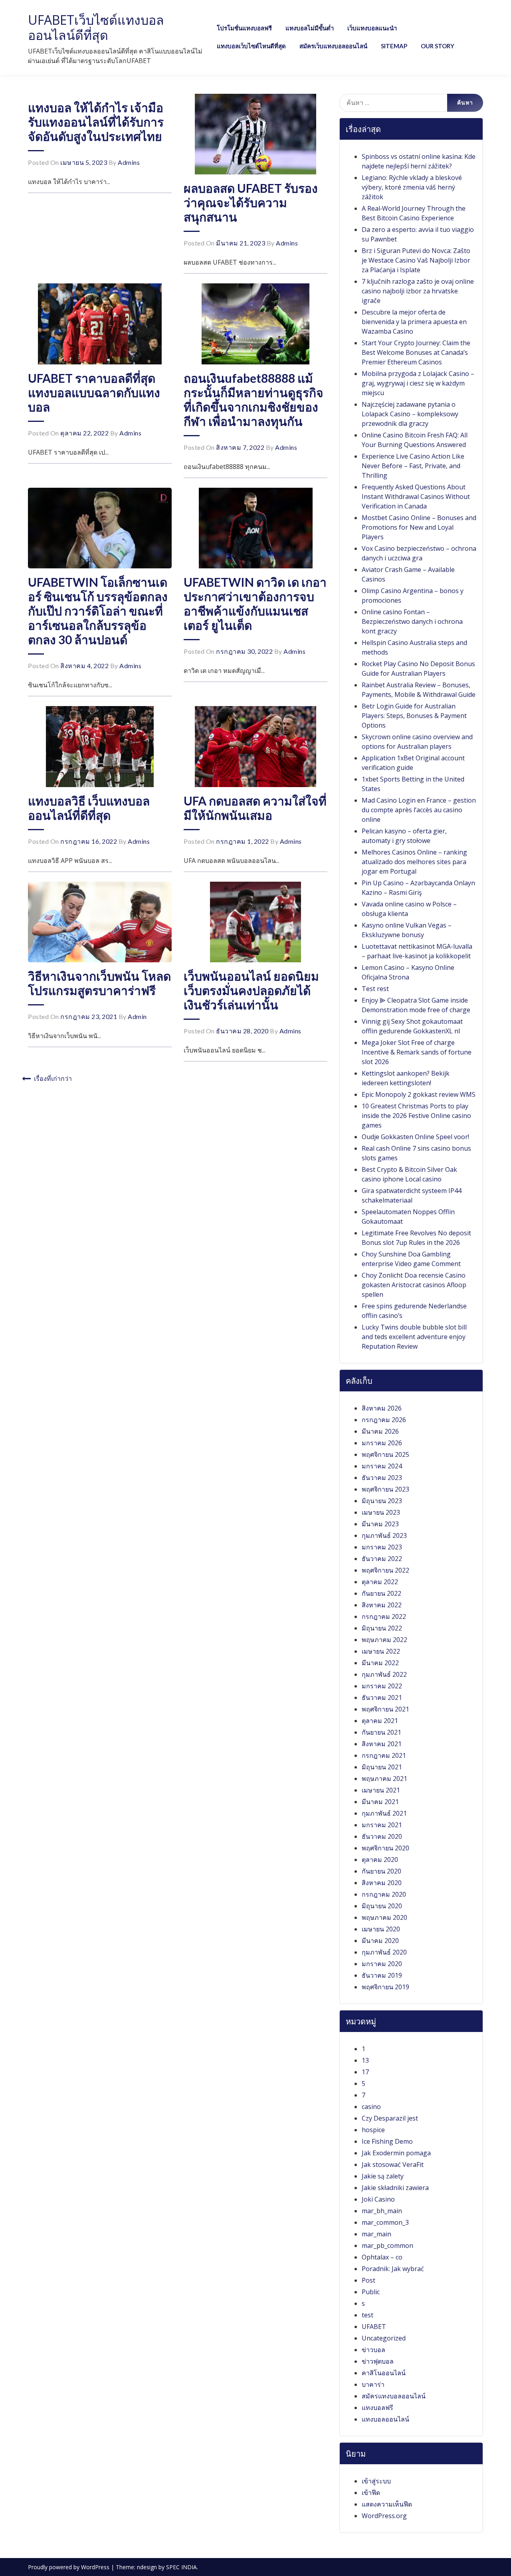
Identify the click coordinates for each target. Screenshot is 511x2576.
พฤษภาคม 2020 (384, 1917)
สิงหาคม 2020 (382, 1883)
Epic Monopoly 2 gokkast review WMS (419, 1094)
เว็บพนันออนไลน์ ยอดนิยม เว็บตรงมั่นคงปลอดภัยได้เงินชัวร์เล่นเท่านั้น (251, 990)
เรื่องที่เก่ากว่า (53, 1078)
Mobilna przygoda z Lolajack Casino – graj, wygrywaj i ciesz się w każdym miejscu (418, 383)
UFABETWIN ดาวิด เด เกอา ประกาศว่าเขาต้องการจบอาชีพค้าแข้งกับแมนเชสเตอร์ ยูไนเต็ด (255, 603)
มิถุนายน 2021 (382, 1767)
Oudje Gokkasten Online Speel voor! (415, 1137)
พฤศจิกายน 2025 (385, 1454)
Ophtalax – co (382, 2257)
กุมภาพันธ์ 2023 (384, 1535)
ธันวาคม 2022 (382, 1559)
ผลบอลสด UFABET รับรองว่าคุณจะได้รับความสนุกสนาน (251, 202)
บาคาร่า (373, 2384)
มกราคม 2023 (382, 1547)
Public (371, 2292)
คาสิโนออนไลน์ (384, 2373)
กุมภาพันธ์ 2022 (384, 1674)
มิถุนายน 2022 (382, 1628)
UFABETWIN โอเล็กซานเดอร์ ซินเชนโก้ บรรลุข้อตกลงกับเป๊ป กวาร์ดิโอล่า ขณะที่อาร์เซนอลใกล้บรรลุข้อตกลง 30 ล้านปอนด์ (98, 611)
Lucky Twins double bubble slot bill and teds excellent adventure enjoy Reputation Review (414, 1337)
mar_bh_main (382, 2211)
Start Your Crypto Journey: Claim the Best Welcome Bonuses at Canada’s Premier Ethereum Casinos (416, 352)
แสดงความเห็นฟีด (387, 2504)
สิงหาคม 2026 (382, 1408)
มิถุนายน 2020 (382, 1906)
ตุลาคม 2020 (380, 1860)
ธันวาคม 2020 (382, 1836)
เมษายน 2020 (381, 1929)
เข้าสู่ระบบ (376, 2481)
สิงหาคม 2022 (382, 1605)
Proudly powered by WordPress (69, 2567)
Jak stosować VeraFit (393, 2164)
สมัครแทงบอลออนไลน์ (394, 2396)
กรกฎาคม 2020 (384, 1894)
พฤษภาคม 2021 (384, 1779)
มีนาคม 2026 (380, 1431)
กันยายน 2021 (381, 1732)
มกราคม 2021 (382, 1825)
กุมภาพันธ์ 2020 (384, 1952)
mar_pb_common (387, 2246)
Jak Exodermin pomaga (396, 2153)
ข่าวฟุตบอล (378, 2361)
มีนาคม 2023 (380, 1524)
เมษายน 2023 (381, 1512)
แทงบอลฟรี (377, 2408)
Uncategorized (384, 2338)
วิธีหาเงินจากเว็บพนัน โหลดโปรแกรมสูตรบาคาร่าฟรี (99, 983)
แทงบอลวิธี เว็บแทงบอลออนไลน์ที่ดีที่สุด (89, 808)
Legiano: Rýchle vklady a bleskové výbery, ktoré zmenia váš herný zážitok (412, 187)
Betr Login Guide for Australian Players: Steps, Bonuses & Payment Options (414, 716)
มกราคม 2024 (382, 1466)
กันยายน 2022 (381, 1593)
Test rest (375, 989)
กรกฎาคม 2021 (384, 1755)
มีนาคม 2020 (380, 1941)
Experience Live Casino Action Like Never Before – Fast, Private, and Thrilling (413, 466)
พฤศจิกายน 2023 (385, 1489)
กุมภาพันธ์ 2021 (384, 1813)
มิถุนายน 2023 (382, 1501)
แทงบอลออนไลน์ (385, 2419)
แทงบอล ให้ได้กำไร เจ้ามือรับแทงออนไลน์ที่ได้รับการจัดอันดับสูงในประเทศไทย (96, 122)
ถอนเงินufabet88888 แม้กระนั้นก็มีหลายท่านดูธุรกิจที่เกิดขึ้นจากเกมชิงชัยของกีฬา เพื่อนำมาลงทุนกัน (254, 400)
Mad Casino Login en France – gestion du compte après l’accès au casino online (419, 810)
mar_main (376, 2234)
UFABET (374, 2327)
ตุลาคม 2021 (380, 1721)
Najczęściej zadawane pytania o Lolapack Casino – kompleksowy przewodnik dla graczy (410, 414)
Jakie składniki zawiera (395, 2188)
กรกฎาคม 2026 (384, 1420)
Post (368, 2280)
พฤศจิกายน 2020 (385, 1848)
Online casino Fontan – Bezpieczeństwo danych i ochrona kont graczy (412, 621)
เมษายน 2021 (381, 1790)
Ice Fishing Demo (387, 2141)
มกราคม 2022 (382, 1686)
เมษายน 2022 (381, 1651)
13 (365, 2060)
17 (365, 2072)
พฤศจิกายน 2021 (385, 1709)
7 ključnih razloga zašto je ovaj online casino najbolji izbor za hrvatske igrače (418, 291)
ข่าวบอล (373, 2350)
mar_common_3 (385, 2222)
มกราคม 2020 (382, 1964)
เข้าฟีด (371, 2493)
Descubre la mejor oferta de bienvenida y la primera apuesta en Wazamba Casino (414, 322)
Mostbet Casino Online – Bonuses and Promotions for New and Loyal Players (419, 527)
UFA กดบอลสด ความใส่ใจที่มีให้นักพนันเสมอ (255, 808)
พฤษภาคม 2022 (384, 1640)
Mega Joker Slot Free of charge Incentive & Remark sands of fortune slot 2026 (417, 1052)
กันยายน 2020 (381, 1871)
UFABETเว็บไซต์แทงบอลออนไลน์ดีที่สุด (96, 27)
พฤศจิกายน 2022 (385, 1570)
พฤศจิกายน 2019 (385, 1987)
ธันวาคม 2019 (382, 1975)
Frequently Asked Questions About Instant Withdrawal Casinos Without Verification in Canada (416, 497)
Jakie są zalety (383, 2176)
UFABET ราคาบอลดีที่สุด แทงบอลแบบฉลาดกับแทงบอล (94, 392)
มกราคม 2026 (382, 1443)
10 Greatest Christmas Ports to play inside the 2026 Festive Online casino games (416, 1116)
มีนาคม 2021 (380, 1802)
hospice (373, 2130)
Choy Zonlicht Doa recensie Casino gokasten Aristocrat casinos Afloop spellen (414, 1285)
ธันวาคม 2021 (382, 1698)
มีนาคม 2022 (380, 1663)
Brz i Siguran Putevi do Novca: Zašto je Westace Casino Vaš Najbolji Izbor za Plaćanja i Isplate (416, 260)
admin (137, 1016)
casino (371, 2107)
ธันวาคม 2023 (382, 1478)
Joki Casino (378, 2199)
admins (129, 162)
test (367, 2315)
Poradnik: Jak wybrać (393, 2269)
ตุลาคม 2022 (380, 1582)
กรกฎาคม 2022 (384, 1616)
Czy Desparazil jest (390, 2118)
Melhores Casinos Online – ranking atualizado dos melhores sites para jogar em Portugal (414, 862)
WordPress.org (384, 2516)
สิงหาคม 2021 (382, 1744)
